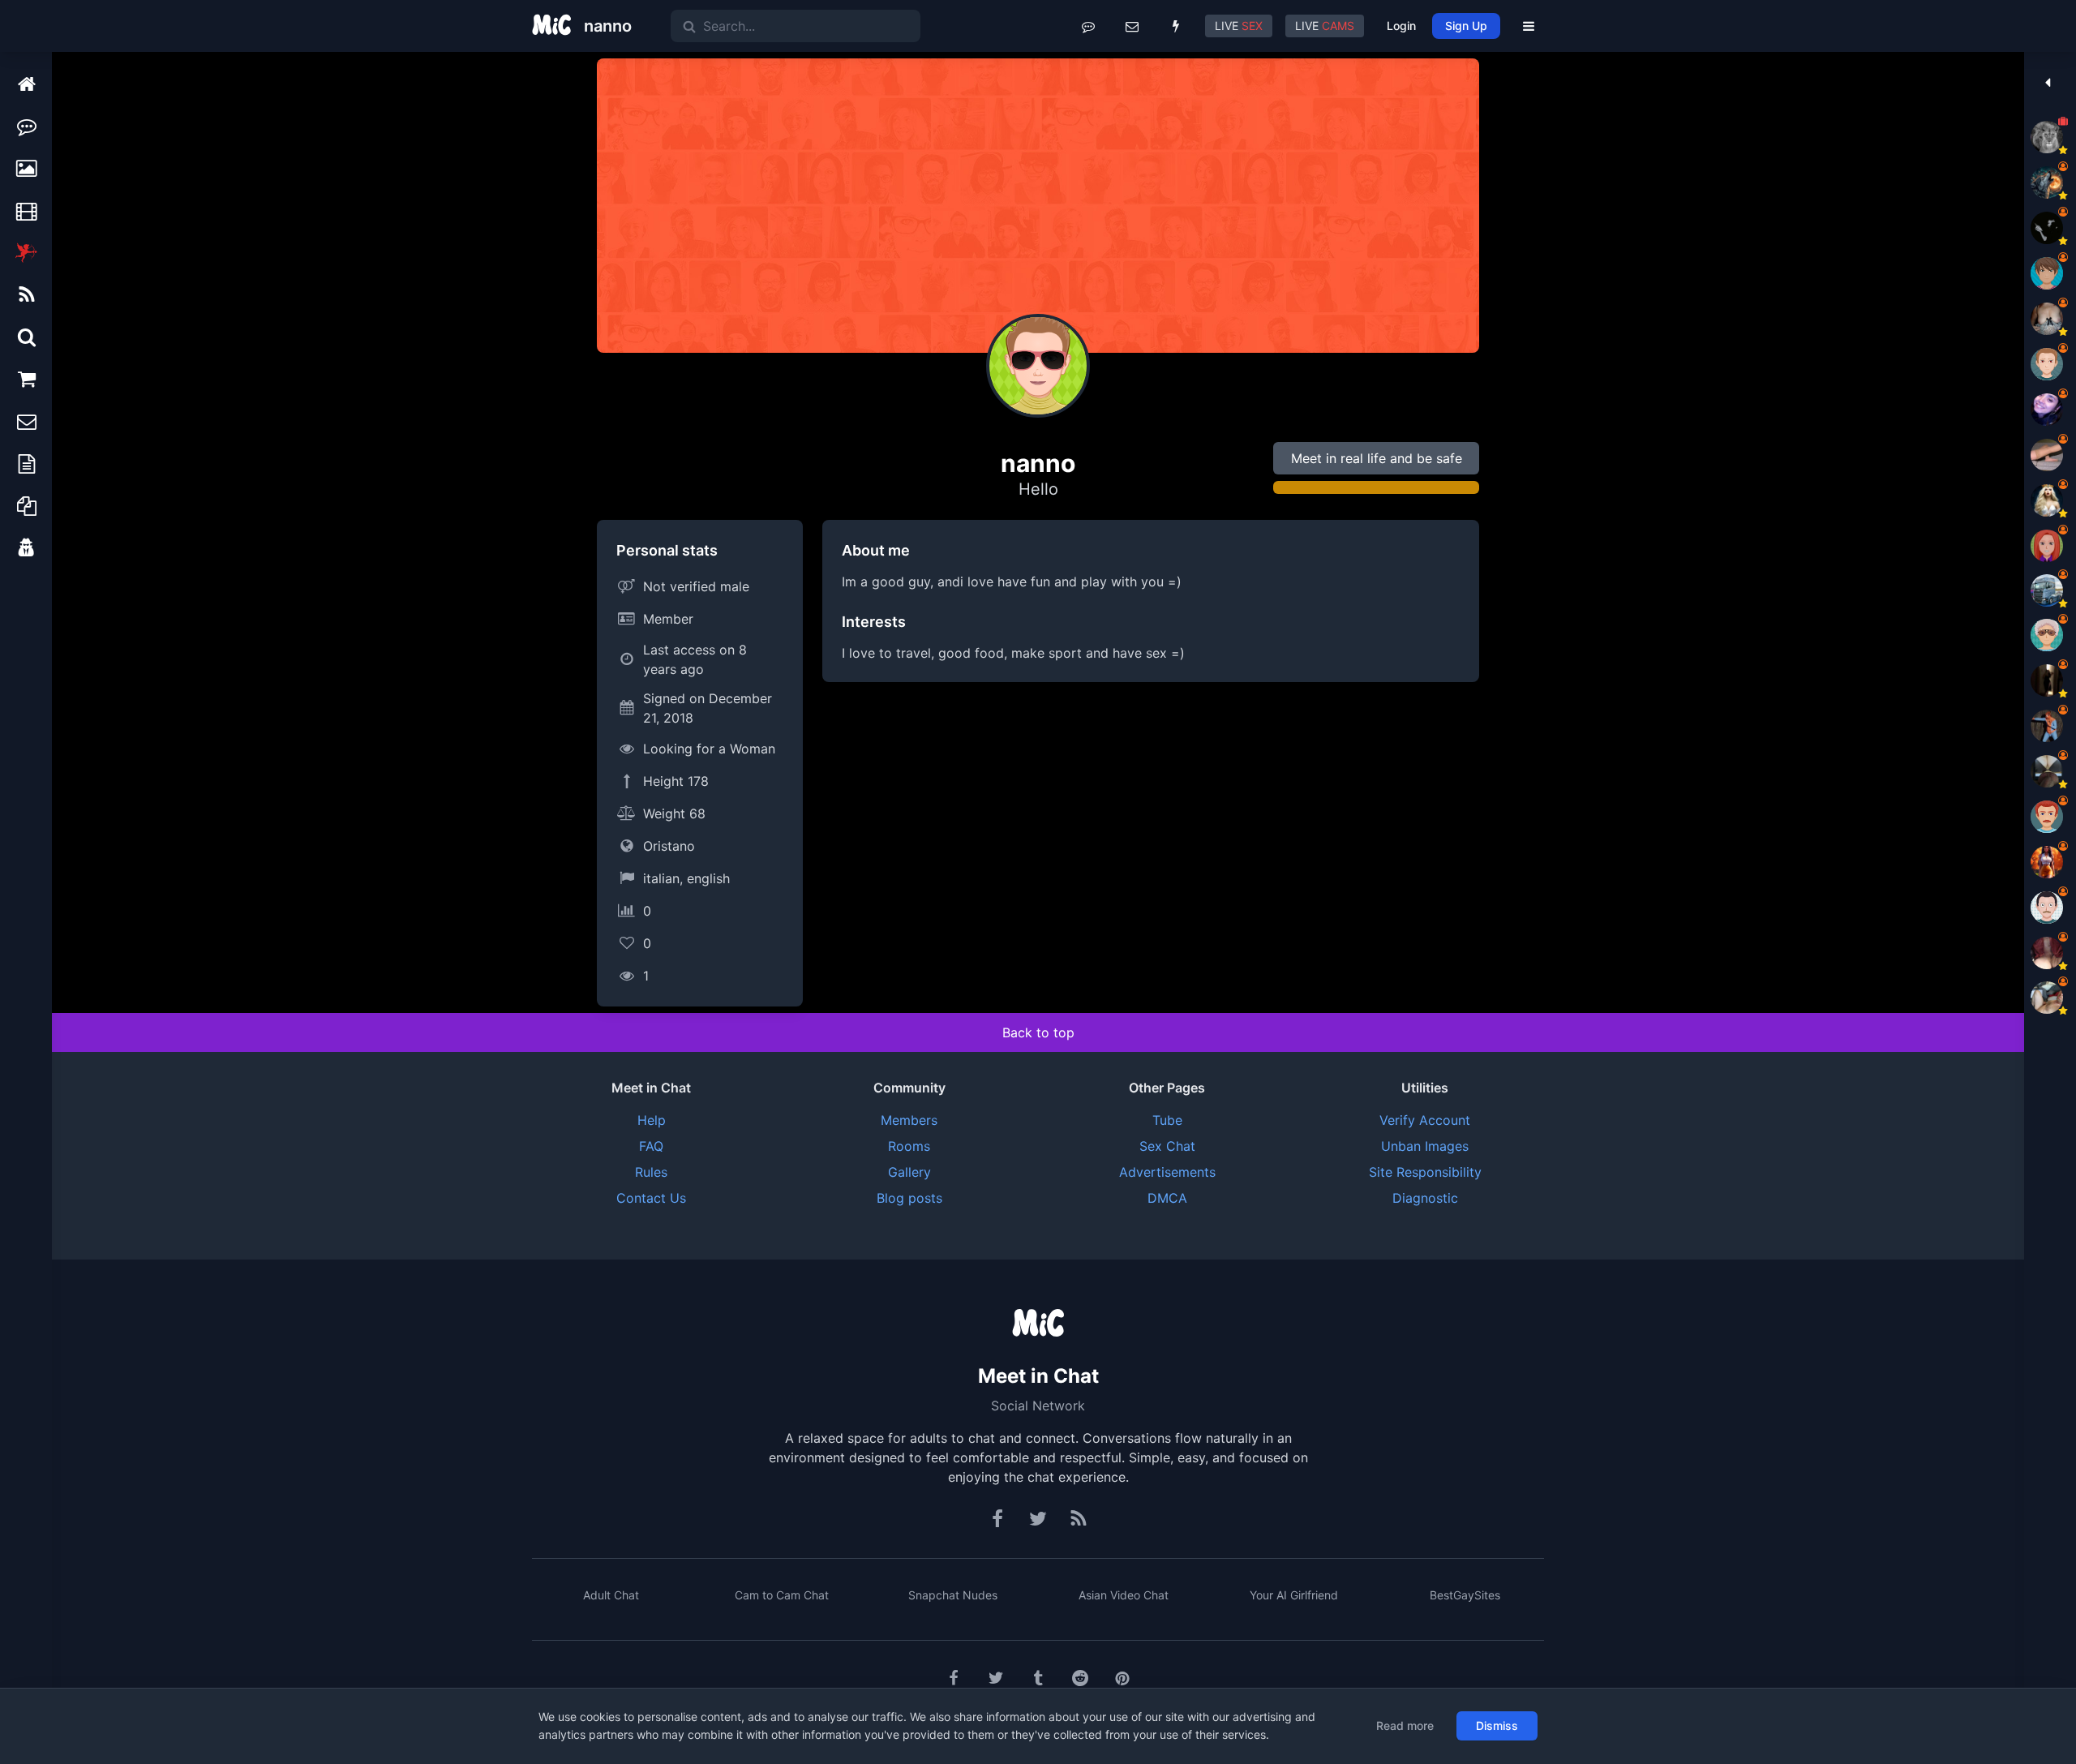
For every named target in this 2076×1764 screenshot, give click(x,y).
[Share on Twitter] (996, 1678)
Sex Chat (1167, 1146)
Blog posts (909, 1198)
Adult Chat (611, 1595)
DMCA (1167, 1198)
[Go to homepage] (1038, 1324)
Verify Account (1425, 1120)
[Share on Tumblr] (1038, 1678)
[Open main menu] (1529, 26)
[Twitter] (1038, 1519)
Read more (1405, 1725)
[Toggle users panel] (2047, 83)
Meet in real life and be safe (1377, 458)
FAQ (651, 1146)
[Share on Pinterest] (1122, 1678)
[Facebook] (998, 1519)
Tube (1167, 1120)
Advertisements (1167, 1172)
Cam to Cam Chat (782, 1595)
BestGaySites (1465, 1595)
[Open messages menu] (1132, 26)
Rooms (909, 1146)
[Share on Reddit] (1080, 1678)
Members (909, 1120)
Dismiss (1497, 1725)
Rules (651, 1172)
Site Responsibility (1425, 1172)
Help (652, 1120)
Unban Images (1425, 1146)
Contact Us (651, 1198)
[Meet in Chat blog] (1079, 1519)
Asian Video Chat (1124, 1595)
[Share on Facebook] (954, 1678)
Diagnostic (1425, 1198)
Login (1401, 26)
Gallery (909, 1172)
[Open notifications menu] (1176, 26)
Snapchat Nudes (953, 1595)
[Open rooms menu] (1088, 26)
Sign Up (1466, 26)
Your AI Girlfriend (1294, 1595)
